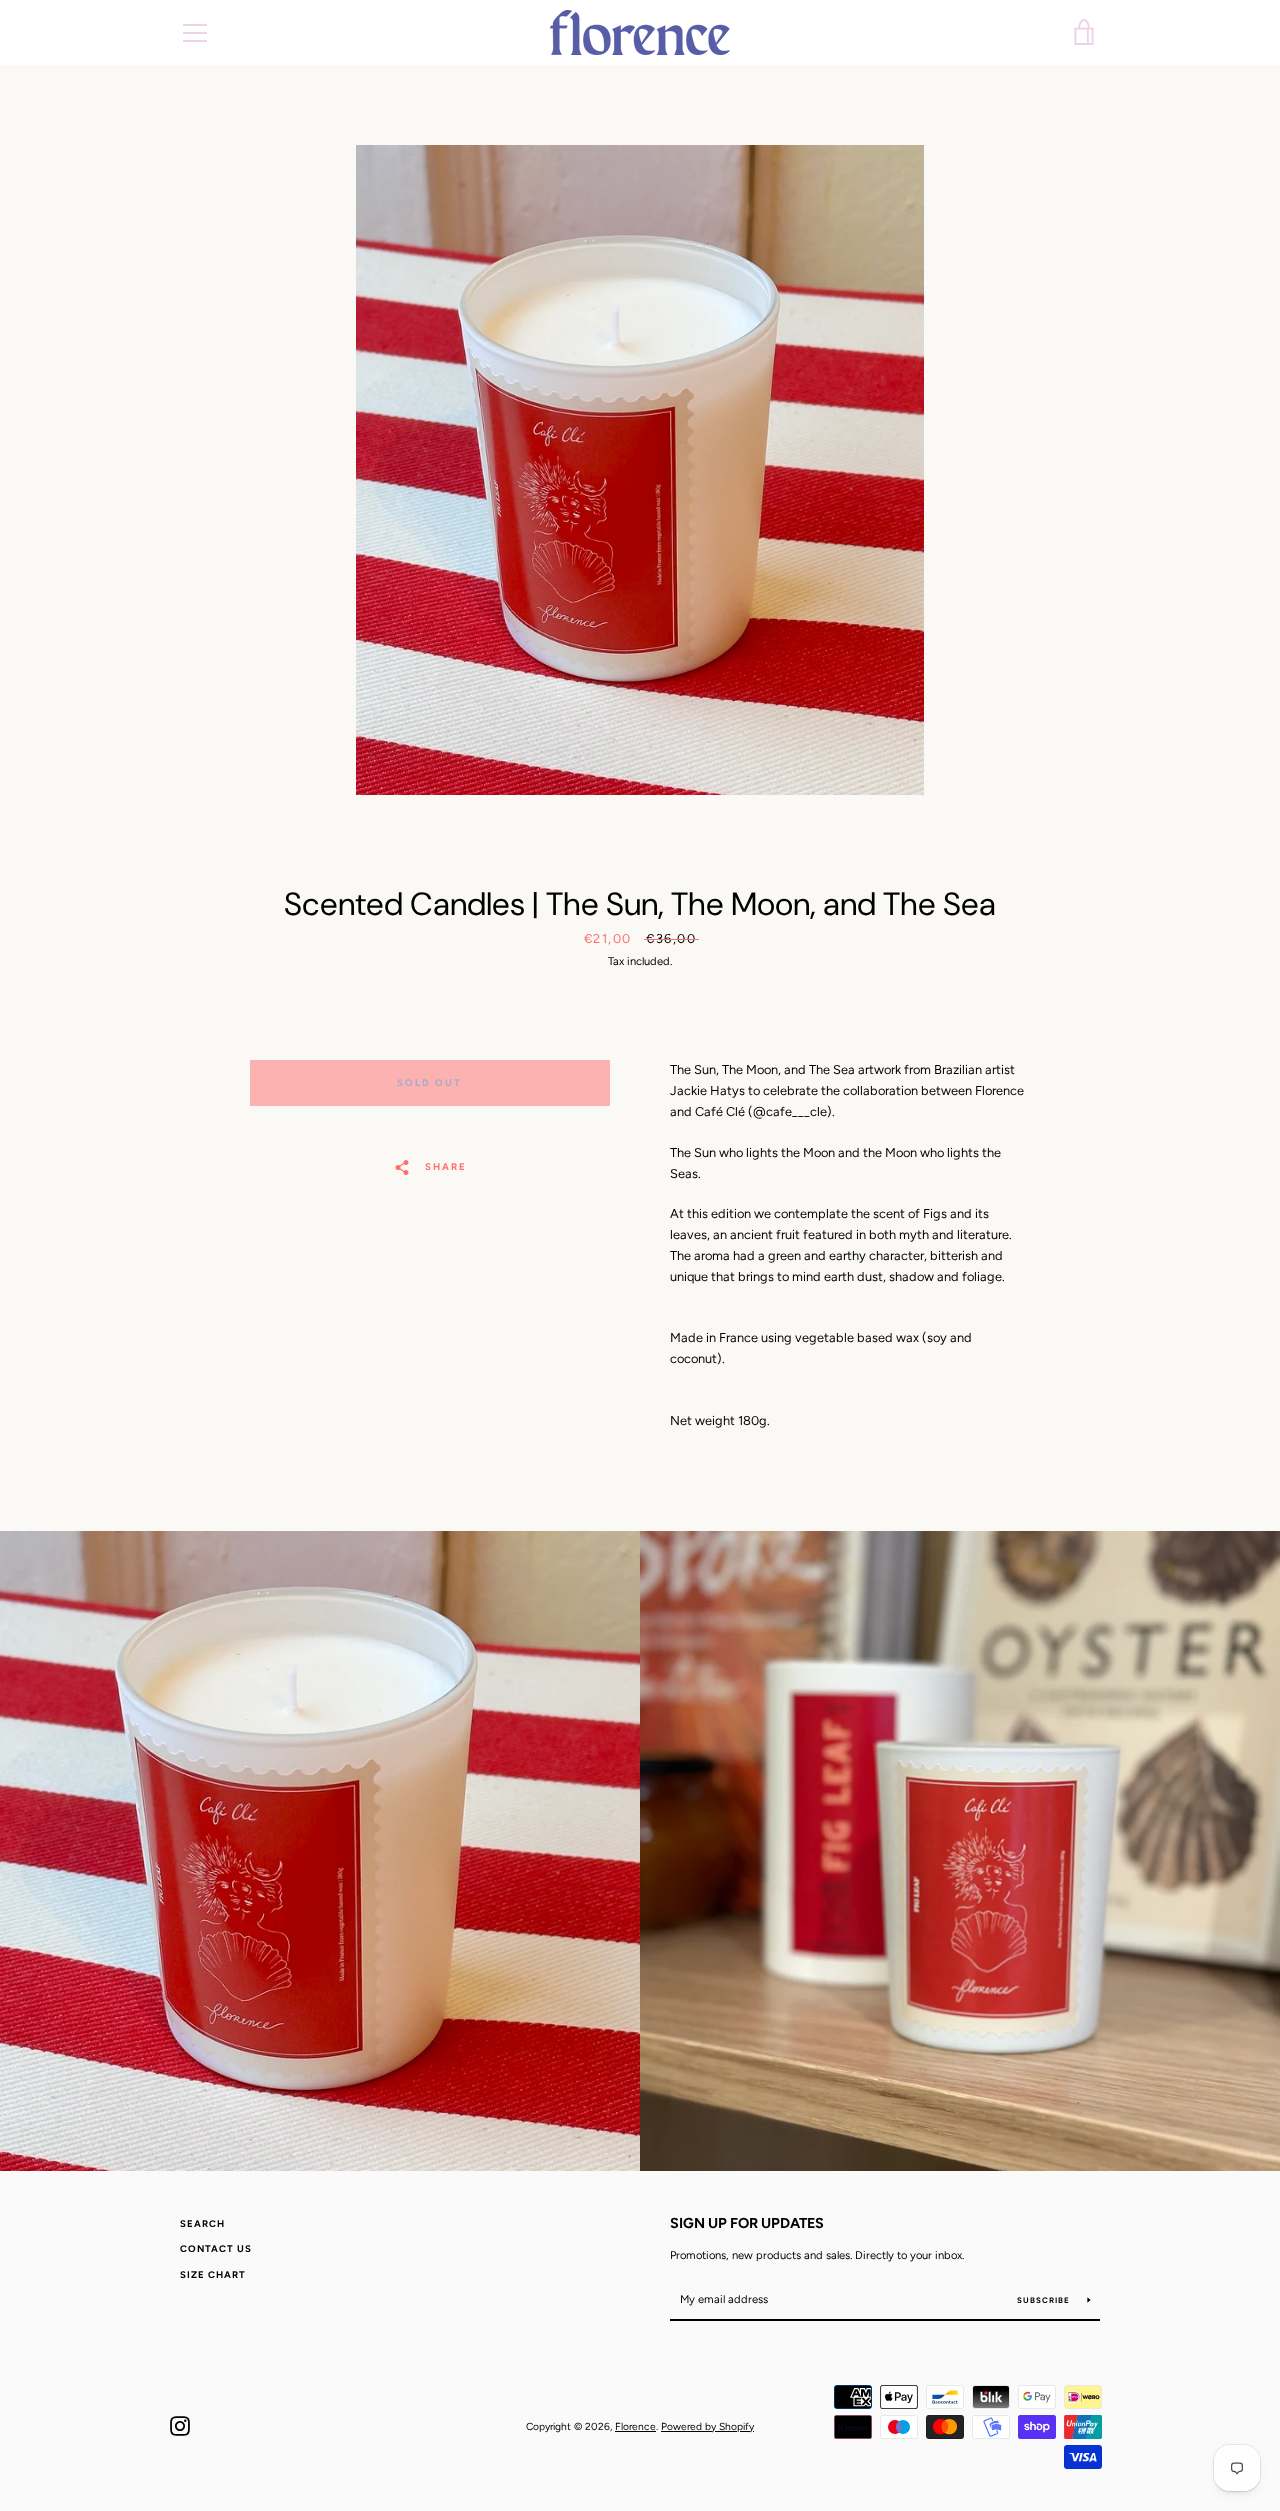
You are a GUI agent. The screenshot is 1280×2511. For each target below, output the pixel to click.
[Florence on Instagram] (180, 2425)
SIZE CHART (213, 2274)
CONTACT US (216, 2248)
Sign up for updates (747, 2223)
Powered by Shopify (707, 2426)
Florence (635, 2426)
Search (202, 2223)
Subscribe (1045, 2300)
